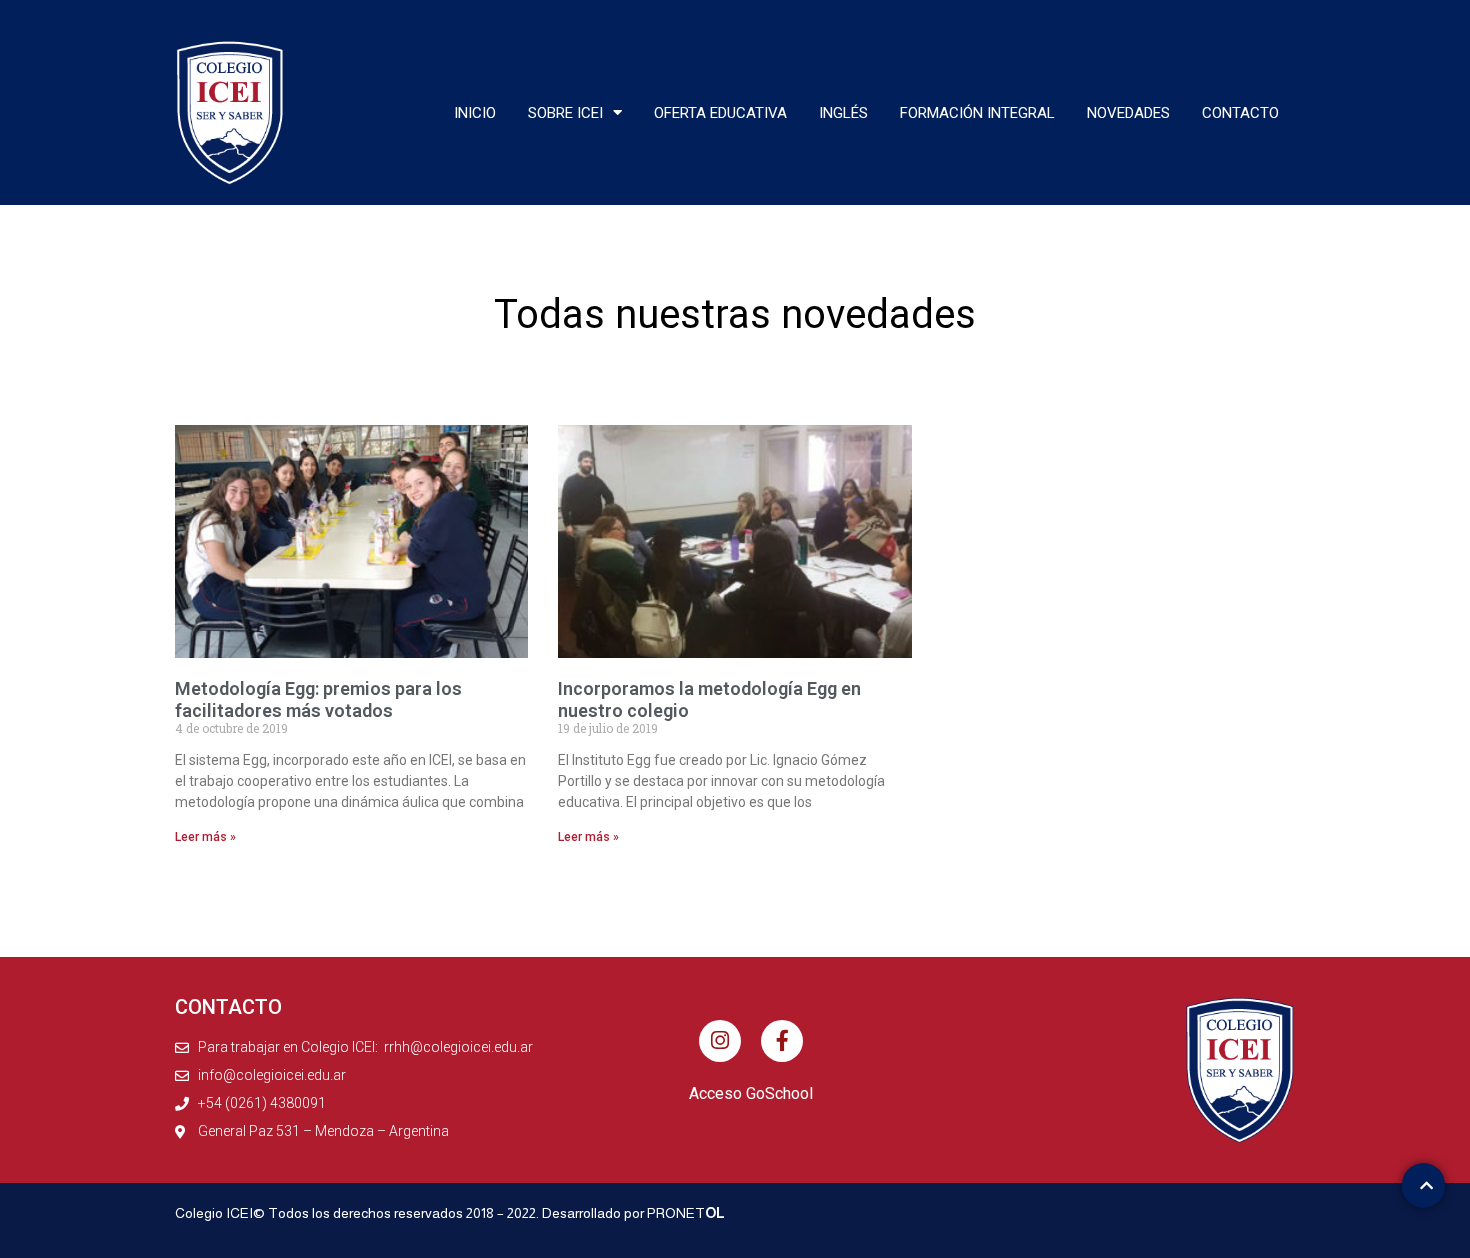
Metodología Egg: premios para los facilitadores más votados (318, 699)
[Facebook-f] (782, 1041)
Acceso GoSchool (751, 1093)
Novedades (1128, 113)
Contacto (1240, 113)
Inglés (843, 113)
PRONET (686, 1213)
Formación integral (977, 113)
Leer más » (205, 837)
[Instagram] (720, 1041)
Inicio (475, 113)
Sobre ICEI (565, 113)
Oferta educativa (720, 113)
